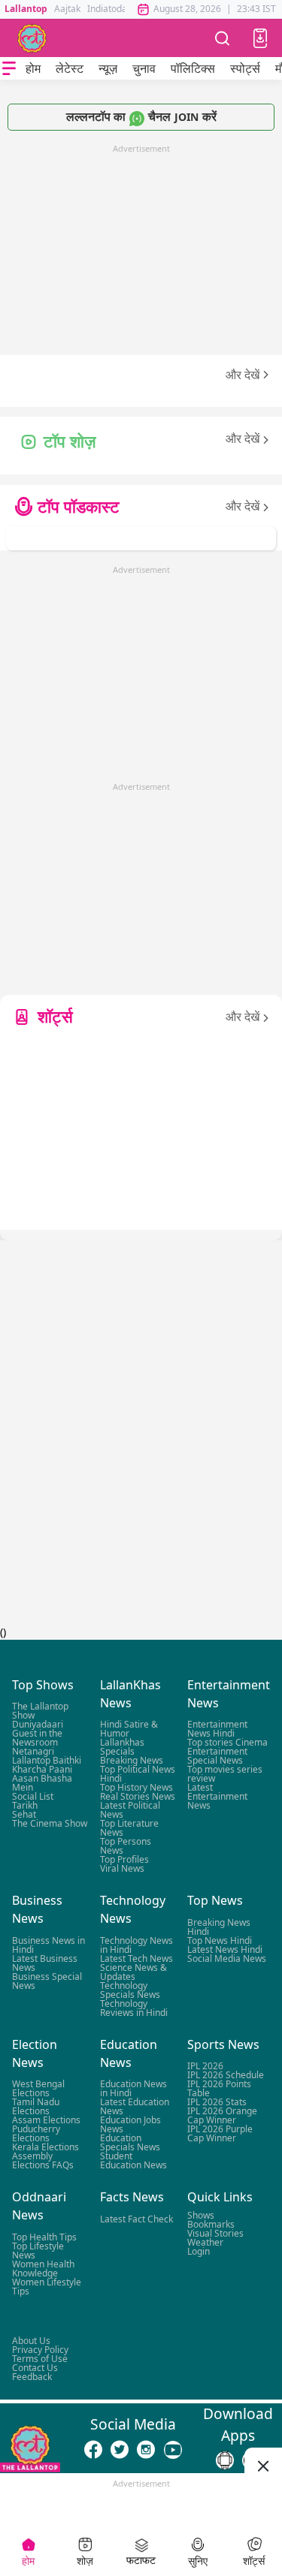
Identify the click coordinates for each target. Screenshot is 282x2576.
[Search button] (223, 38)
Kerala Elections (45, 2148)
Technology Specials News (130, 1990)
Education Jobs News (130, 2125)
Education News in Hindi (133, 2089)
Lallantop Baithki (47, 1761)
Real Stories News (138, 1797)
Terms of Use (40, 2359)
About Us (31, 2341)
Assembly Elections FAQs (43, 2161)
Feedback (32, 2377)
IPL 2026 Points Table (219, 2089)
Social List (33, 1797)
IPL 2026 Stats (217, 2103)
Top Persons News (126, 1847)
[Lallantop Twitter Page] (120, 2450)
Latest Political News (130, 1811)
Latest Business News (45, 1963)
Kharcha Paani (42, 1770)
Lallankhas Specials (122, 1747)
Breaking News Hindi (219, 1927)
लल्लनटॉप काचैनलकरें (141, 116)
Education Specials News (130, 2143)
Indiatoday (109, 9)
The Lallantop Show (40, 1711)
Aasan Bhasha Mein (42, 1784)
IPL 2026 (205, 2067)
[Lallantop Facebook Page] (93, 2450)
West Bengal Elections (38, 2089)
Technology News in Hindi (136, 1945)
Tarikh (25, 1806)
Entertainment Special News (217, 1757)
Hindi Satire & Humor (129, 1729)
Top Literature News (129, 1829)
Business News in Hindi (49, 1945)
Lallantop (26, 9)
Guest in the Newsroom (37, 1738)
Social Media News (227, 1958)
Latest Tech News (136, 1958)
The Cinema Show (50, 1824)
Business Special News (47, 1981)
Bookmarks (211, 2224)
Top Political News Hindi (138, 1775)
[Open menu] (9, 68)
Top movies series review (225, 1775)
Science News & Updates (133, 1972)
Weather (205, 2242)
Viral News (122, 1869)
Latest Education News (135, 2107)
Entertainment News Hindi (217, 1729)
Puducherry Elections (36, 2134)
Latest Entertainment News (217, 1797)
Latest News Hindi (225, 1949)
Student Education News (133, 2161)
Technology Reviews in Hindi (134, 2008)
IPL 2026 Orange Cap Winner (222, 2116)
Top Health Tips (44, 2237)
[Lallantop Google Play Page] (225, 2460)
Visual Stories (215, 2233)
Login (199, 2251)
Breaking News (132, 1761)
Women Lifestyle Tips (47, 2287)
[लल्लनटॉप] (32, 38)
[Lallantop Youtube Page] (173, 2450)
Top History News (136, 1788)
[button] (260, 38)
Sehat (24, 1815)
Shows (201, 2215)
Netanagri (33, 1752)
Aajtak (67, 9)
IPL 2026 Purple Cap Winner (220, 2134)
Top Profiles (124, 1860)
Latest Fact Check (136, 2219)
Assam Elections (46, 2121)
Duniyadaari (38, 1725)
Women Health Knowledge (43, 2269)
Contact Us (35, 2368)
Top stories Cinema (227, 1743)
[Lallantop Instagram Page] (146, 2450)
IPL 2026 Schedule (226, 2076)
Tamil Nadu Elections (36, 2107)
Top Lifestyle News (38, 2251)
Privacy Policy (40, 2350)
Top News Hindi (220, 1940)
